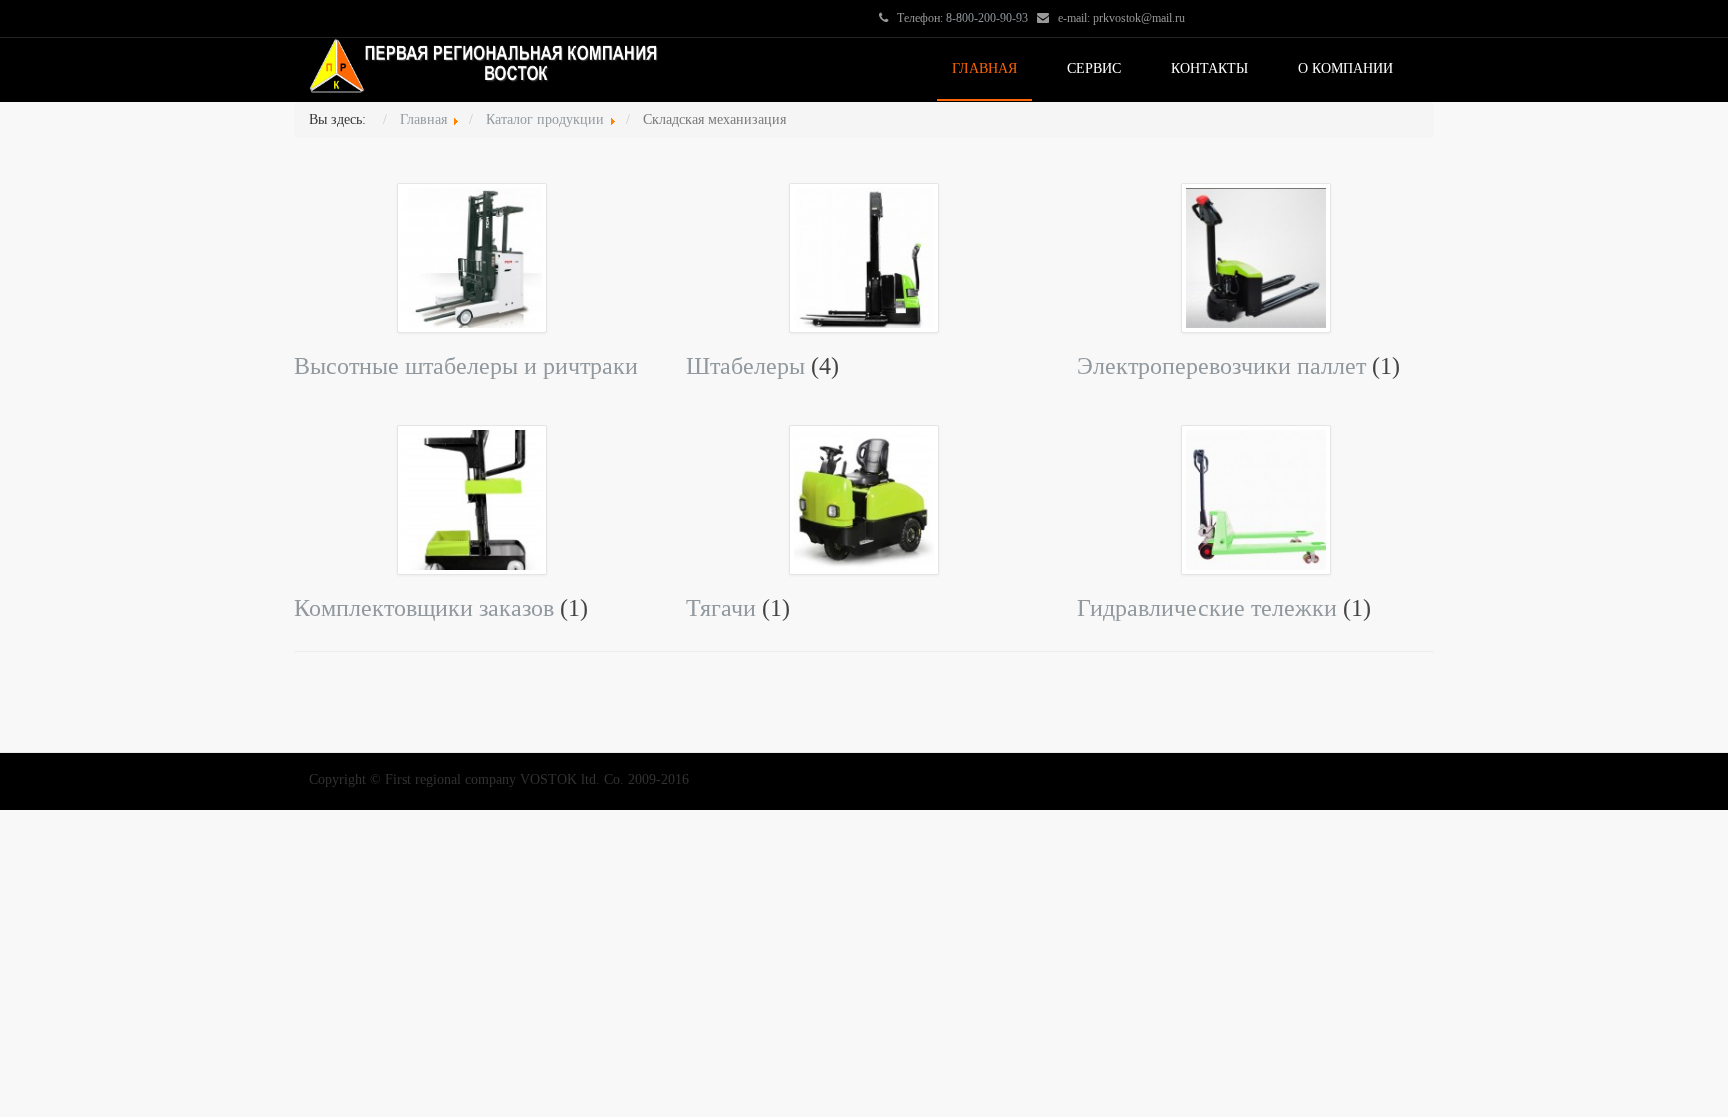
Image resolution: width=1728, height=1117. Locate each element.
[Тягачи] (864, 498)
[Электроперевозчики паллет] (1256, 256)
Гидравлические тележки (1210, 608)
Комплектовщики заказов (424, 608)
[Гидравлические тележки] (1256, 498)
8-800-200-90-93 (987, 18)
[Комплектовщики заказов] (472, 498)
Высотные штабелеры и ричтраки (466, 366)
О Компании (1345, 68)
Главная (984, 68)
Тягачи (721, 608)
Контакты (1209, 68)
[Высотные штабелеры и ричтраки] (472, 256)
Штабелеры (745, 366)
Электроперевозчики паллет (1224, 366)
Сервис (1094, 68)
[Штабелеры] (864, 256)
